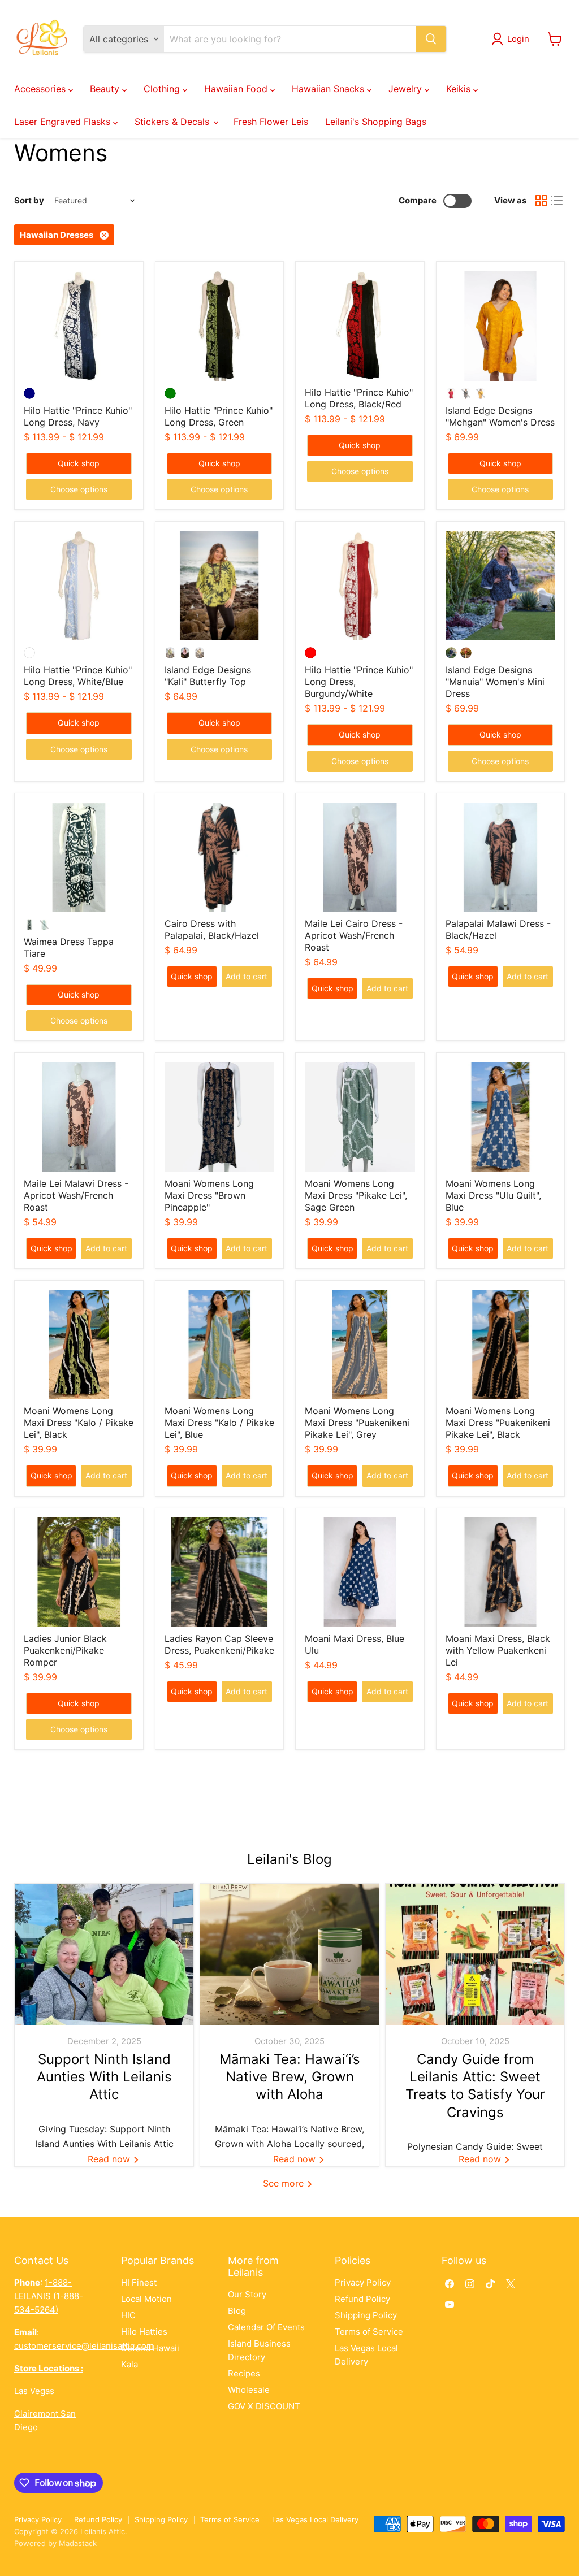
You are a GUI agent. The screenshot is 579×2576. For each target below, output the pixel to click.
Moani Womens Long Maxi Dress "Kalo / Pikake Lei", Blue (219, 1423)
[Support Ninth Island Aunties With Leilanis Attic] (104, 1954)
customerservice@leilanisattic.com (84, 2346)
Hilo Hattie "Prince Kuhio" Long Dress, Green (219, 416)
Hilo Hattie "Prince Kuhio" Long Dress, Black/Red (359, 398)
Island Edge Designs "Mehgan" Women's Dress (500, 416)
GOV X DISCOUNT (264, 2406)
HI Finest (139, 2282)
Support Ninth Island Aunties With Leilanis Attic (104, 2077)
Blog (237, 2311)
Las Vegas (34, 2391)
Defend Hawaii (150, 2348)
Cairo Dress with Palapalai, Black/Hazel (212, 929)
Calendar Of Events (266, 2327)
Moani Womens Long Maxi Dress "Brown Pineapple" (209, 1195)
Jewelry (407, 89)
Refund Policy (362, 2299)
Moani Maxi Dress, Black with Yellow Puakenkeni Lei (498, 1650)
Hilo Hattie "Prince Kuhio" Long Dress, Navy (78, 416)
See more (285, 2183)
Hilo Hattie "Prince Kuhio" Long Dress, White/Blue (78, 676)
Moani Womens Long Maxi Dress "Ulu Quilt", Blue (493, 1195)
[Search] (431, 39)
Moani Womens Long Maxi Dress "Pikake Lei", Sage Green (356, 1195)
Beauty (106, 89)
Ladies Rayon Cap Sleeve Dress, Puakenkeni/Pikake (219, 1644)
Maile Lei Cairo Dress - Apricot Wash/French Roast (354, 935)
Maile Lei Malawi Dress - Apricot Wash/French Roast (76, 1195)
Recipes (244, 2373)
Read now (110, 2159)
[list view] (557, 201)
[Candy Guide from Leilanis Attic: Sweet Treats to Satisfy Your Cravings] (475, 1954)
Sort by (29, 200)
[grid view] (541, 201)
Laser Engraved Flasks (64, 122)
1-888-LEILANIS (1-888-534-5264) (49, 2296)
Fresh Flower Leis (271, 122)
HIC (128, 2315)
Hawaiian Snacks (329, 89)
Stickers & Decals (173, 122)
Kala (129, 2364)
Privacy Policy (363, 2282)
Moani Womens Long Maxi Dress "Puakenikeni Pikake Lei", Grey (357, 1423)
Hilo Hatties (144, 2332)
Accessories (41, 89)
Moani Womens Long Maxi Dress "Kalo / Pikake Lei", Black (79, 1423)
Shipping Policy (366, 2315)
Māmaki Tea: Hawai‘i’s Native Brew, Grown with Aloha (290, 2077)
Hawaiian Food (237, 89)
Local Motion (146, 2299)
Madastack (78, 2543)
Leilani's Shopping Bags (376, 122)
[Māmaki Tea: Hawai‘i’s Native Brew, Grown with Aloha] (289, 1954)
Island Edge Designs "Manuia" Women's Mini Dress (495, 682)
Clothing (163, 89)
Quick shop (79, 463)
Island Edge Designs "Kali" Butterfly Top (208, 676)
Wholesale (249, 2390)
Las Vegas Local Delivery (315, 2519)
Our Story (247, 2294)
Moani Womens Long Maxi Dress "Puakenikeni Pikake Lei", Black (498, 1423)
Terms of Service (369, 2332)
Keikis (460, 89)
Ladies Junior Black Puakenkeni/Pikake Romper (65, 1650)
